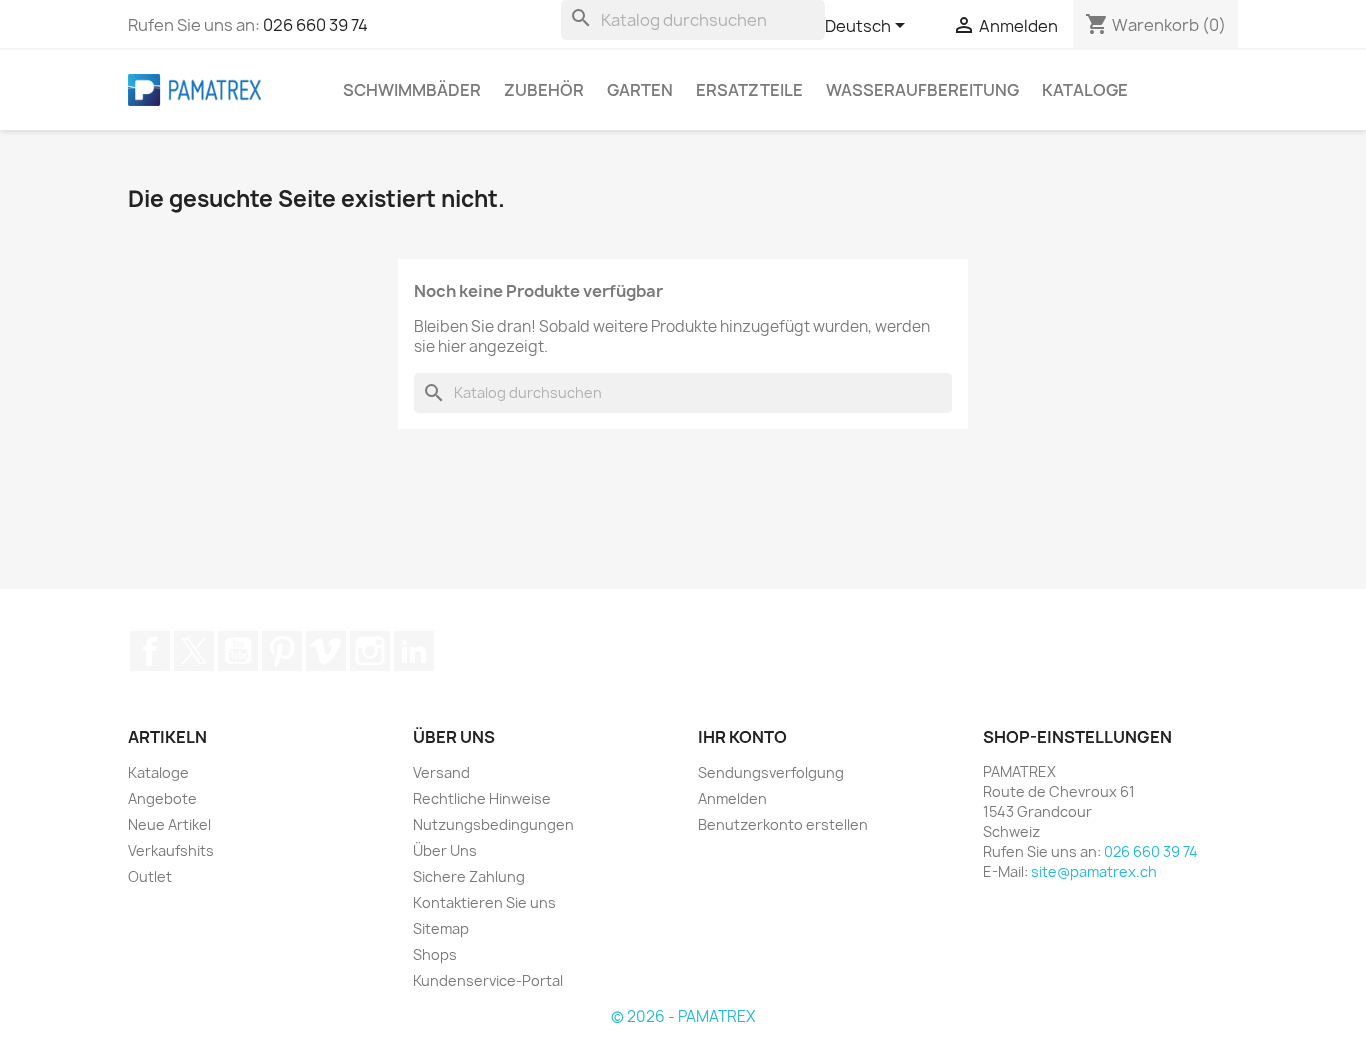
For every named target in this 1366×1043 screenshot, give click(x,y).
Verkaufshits (171, 850)
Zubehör (544, 90)
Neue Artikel (169, 824)
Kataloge (1085, 90)
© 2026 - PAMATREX (683, 1016)
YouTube (238, 651)
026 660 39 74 (315, 25)
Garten (640, 90)
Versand (441, 772)
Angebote (162, 798)
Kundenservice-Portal (488, 980)
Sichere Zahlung (469, 876)
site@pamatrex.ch (1094, 871)
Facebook (150, 651)
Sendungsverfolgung (771, 772)
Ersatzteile (749, 90)
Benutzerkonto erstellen (783, 824)
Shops (435, 954)
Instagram (370, 651)
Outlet (150, 876)
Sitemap (441, 928)
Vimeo (326, 651)
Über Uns (445, 850)
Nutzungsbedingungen (493, 824)
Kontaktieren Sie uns (484, 902)
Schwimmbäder (412, 90)
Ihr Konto (742, 737)
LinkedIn (414, 651)
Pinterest (282, 651)
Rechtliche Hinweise (482, 798)
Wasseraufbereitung (922, 90)
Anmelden (732, 798)
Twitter (194, 651)
